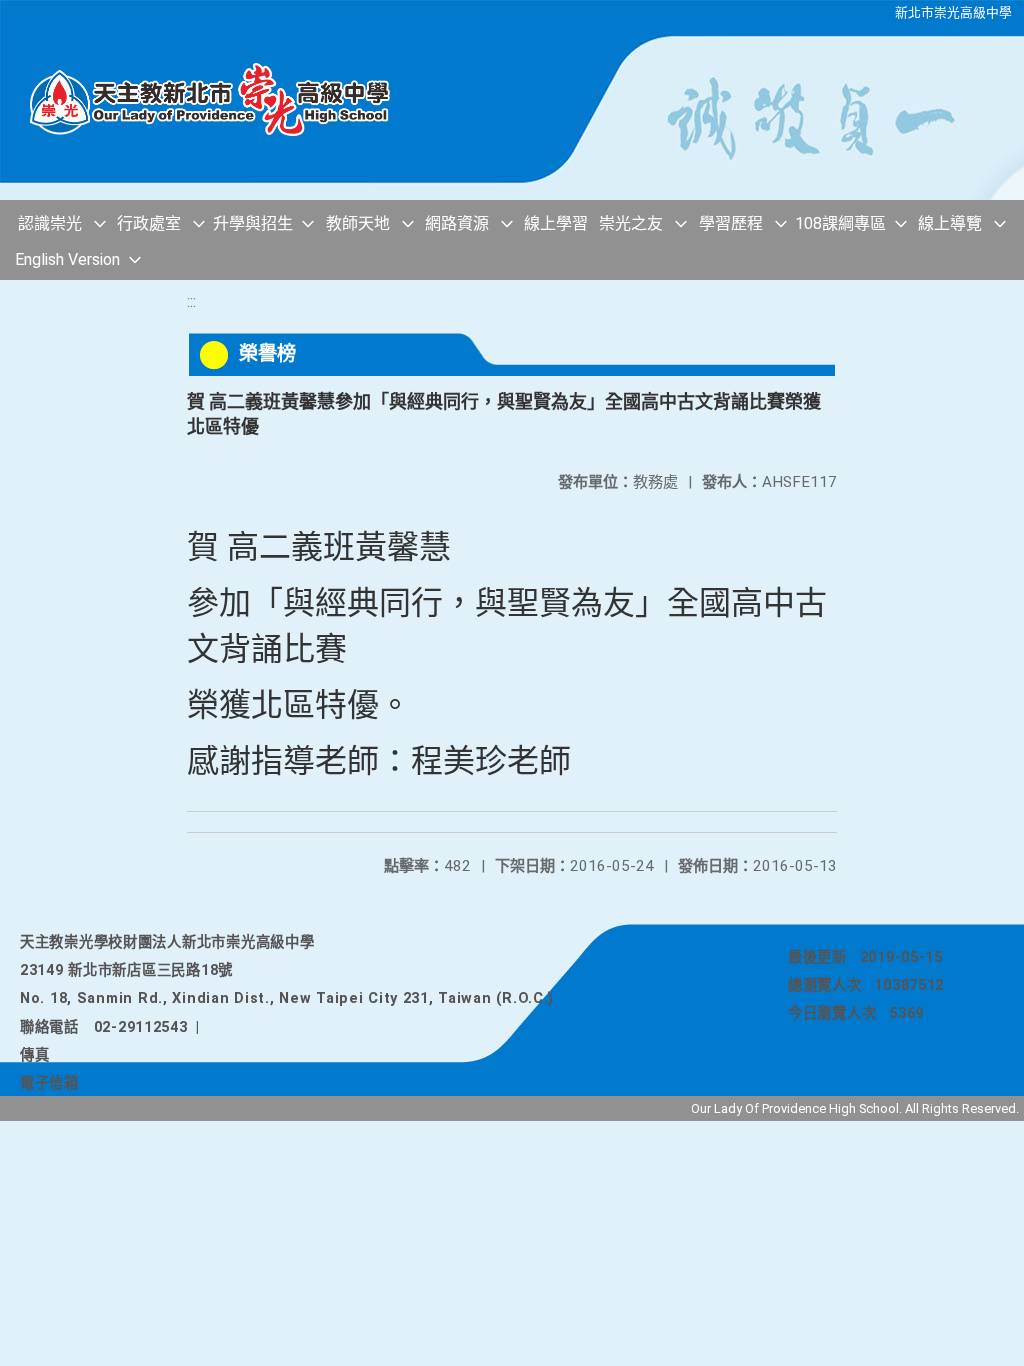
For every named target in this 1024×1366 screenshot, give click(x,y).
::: (191, 301)
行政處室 (149, 223)
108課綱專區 (840, 223)
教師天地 (358, 223)
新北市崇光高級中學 (953, 12)
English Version (67, 259)
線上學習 (556, 223)
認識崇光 (50, 223)
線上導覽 (950, 223)
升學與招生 (253, 223)
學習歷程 (731, 223)
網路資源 (457, 223)
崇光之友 (631, 223)
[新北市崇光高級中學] (220, 100)
